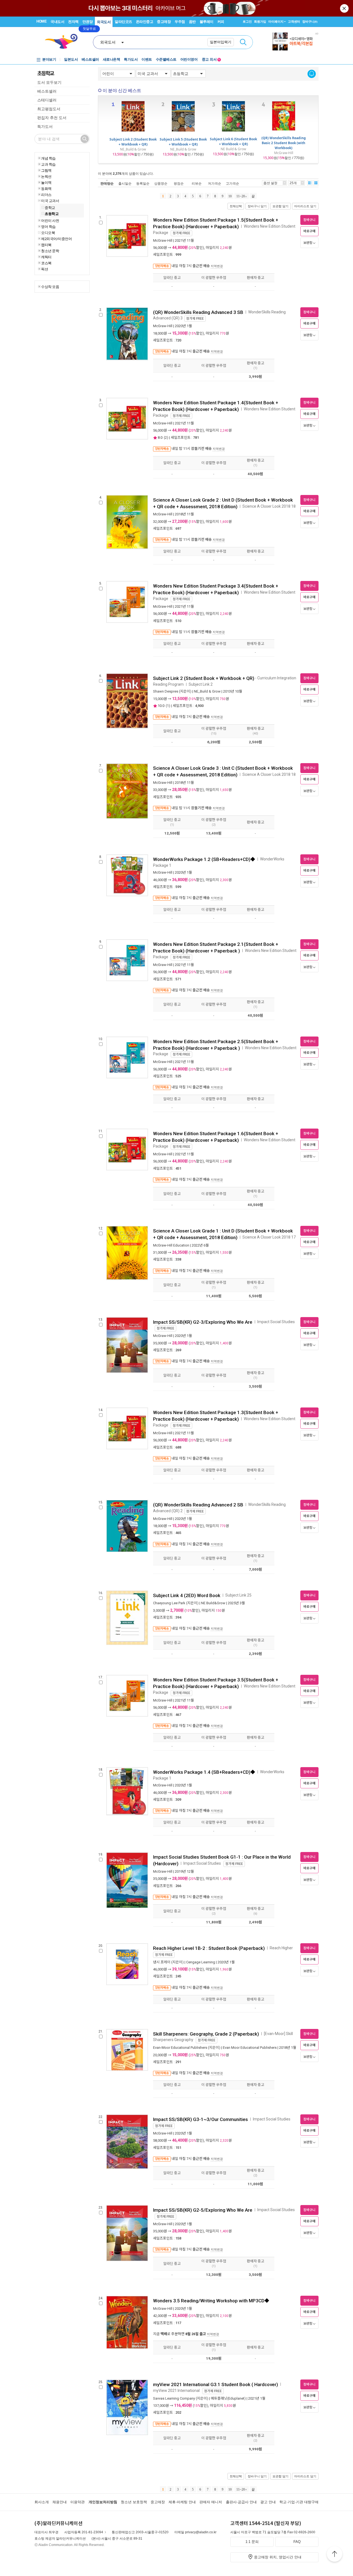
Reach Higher (282, 1948)
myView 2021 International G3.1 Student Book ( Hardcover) (216, 2384)
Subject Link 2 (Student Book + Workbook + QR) (133, 142)
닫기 (345, 8)
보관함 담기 (280, 206)
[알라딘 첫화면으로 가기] (64, 41)
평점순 (179, 183)
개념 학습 (48, 158)
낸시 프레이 (162, 1962)
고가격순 (232, 183)
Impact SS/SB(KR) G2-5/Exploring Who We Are (203, 2210)
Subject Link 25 (238, 1595)
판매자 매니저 (211, 2502)
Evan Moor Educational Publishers (250, 2048)
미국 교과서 (50, 201)
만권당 (88, 22)
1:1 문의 (252, 2542)
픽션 (45, 269)
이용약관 (77, 2502)
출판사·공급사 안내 (241, 2502)
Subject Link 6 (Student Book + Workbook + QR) (233, 142)
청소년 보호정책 (134, 2502)
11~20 (241, 196)
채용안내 (60, 2502)
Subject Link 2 (201, 684)
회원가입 (260, 21)
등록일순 (143, 183)
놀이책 (46, 182)
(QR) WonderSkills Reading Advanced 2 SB (198, 1505)
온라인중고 (145, 22)
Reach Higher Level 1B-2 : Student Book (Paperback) (209, 1948)
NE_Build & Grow (207, 691)
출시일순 (125, 183)
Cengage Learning (201, 1962)
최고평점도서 (49, 109)
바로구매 (309, 231)
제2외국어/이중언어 (56, 239)
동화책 (46, 189)
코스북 (46, 263)
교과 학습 (48, 164)
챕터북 (46, 245)
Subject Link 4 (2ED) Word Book (187, 1595)
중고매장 (164, 22)
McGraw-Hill (163, 240)
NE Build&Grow (213, 1603)
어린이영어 (189, 59)
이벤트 (147, 59)
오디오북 (48, 233)
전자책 (73, 22)
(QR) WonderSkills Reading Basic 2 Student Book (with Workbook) (284, 143)
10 (230, 196)
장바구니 (310, 21)
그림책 (46, 170)
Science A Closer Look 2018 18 (269, 506)
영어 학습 (48, 227)
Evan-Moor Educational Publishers (180, 2048)
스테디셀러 (47, 100)
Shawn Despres (166, 691)
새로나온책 (112, 59)
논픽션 (46, 176)
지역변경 (217, 266)
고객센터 (294, 21)
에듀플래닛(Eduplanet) (228, 2398)
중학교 (50, 208)
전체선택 (236, 206)
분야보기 (49, 59)
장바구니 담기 (257, 206)
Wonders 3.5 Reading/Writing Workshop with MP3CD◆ (211, 2301)
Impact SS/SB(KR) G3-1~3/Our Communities (200, 2119)
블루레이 (207, 22)
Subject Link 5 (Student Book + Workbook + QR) (183, 142)
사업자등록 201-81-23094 (84, 2532)
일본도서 (71, 59)
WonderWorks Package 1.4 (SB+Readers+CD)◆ (204, 1772)
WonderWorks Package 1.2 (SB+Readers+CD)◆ (204, 859)
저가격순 (215, 183)
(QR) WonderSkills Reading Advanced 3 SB (198, 312)
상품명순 (161, 183)
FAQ (297, 2542)
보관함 (308, 243)
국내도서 (57, 22)
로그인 (247, 21)
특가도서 (131, 59)
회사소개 (42, 2502)
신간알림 (312, 74)
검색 (243, 42)
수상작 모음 (50, 287)
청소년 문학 (50, 251)
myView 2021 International (177, 2391)
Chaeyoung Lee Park (169, 1603)
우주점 (180, 22)
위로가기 (335, 2555)
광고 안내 (268, 2502)
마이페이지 (276, 21)
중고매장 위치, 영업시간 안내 (278, 2557)
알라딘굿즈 (123, 22)
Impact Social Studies (276, 1322)
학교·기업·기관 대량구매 (299, 2502)
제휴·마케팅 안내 (182, 2502)
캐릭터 (46, 257)
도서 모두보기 (49, 82)
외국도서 (104, 22)
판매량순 (107, 183)
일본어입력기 (221, 42)
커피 (221, 22)
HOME (42, 21)
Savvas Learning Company (174, 2398)
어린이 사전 (50, 220)
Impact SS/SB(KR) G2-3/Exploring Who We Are (203, 1322)
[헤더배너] (295, 41)
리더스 (46, 195)
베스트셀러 (90, 59)
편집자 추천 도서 (52, 118)
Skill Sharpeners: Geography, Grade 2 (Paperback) (206, 2034)
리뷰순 (197, 183)
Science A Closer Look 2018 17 (269, 1237)
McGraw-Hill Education (171, 1245)
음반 (192, 22)
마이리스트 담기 (305, 206)
